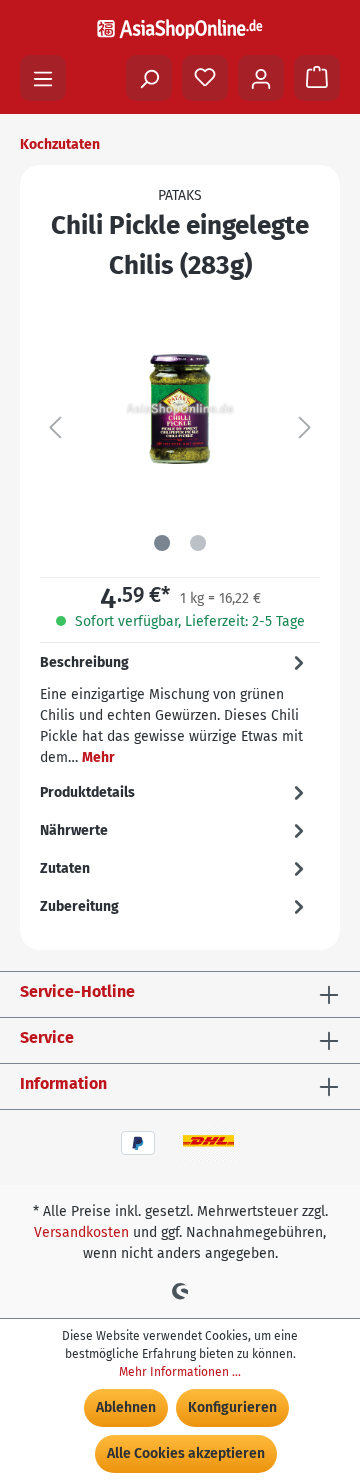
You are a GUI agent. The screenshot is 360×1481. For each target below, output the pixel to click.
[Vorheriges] (55, 428)
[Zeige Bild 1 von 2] (162, 543)
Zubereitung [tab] (79, 906)
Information (63, 1083)
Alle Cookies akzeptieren (186, 1453)
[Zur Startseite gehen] (180, 28)
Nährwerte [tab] (74, 830)
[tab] (175, 708)
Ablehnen (126, 1407)
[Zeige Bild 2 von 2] (198, 543)
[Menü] (43, 78)
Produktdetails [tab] (87, 792)
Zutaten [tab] (65, 868)
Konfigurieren (232, 1407)
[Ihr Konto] (261, 78)
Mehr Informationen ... (180, 1372)
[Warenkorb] (317, 78)
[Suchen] (149, 78)
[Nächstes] (305, 428)
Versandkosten (81, 1232)
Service (47, 1037)
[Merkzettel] (205, 78)
